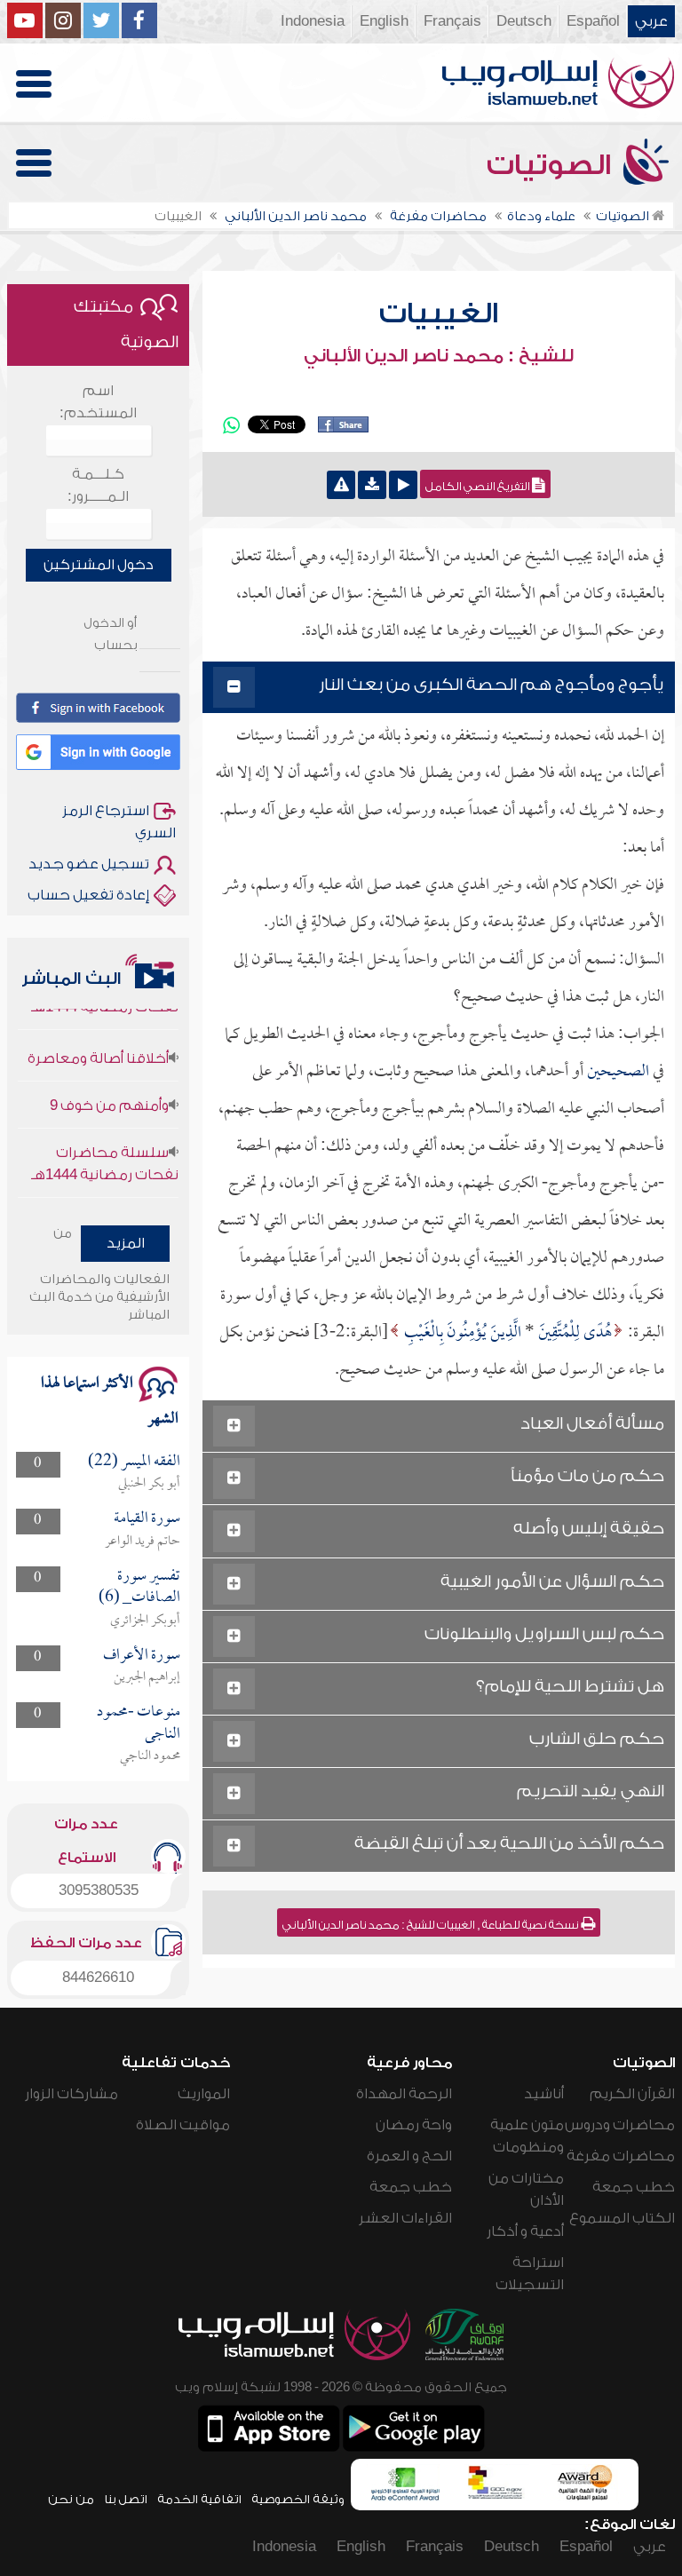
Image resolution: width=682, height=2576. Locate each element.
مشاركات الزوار (71, 2094)
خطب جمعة (634, 2187)
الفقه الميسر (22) (134, 1462)
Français (452, 21)
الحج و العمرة (409, 2156)
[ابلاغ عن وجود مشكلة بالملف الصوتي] (341, 485)
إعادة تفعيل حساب (88, 895)
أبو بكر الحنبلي (149, 1484)
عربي (651, 21)
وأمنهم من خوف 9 (109, 1087)
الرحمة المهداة (404, 2094)
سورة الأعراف (142, 1656)
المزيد (126, 1243)
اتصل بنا (126, 2499)
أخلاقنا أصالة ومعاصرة (98, 1040)
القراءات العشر (405, 2218)
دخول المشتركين (99, 565)
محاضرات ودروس (620, 2125)
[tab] (439, 688)
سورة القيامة (147, 1519)
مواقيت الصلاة (183, 2125)
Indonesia (313, 21)
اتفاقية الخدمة (199, 2499)
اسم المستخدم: (98, 402)
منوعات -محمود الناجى (139, 1723)
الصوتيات (552, 165)
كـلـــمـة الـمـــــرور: (98, 485)
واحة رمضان (414, 2125)
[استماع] (403, 485)
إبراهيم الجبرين (147, 1677)
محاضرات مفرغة (621, 2156)
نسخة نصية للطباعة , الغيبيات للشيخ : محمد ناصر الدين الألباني (432, 1925)
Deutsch (524, 21)
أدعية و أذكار (525, 2231)
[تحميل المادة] (372, 485)
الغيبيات (439, 313)
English (384, 21)
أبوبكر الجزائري (145, 1621)
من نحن (71, 2499)
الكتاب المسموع (622, 2218)
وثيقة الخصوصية (298, 2499)
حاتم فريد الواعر (143, 1542)
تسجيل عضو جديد (89, 864)
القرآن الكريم (632, 2094)
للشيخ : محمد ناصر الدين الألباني (439, 356)
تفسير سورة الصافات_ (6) (139, 1587)
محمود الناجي (150, 1756)
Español (593, 21)
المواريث (204, 2094)
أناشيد (544, 2094)
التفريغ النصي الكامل (479, 487)
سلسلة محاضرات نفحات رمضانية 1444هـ (105, 1145)
